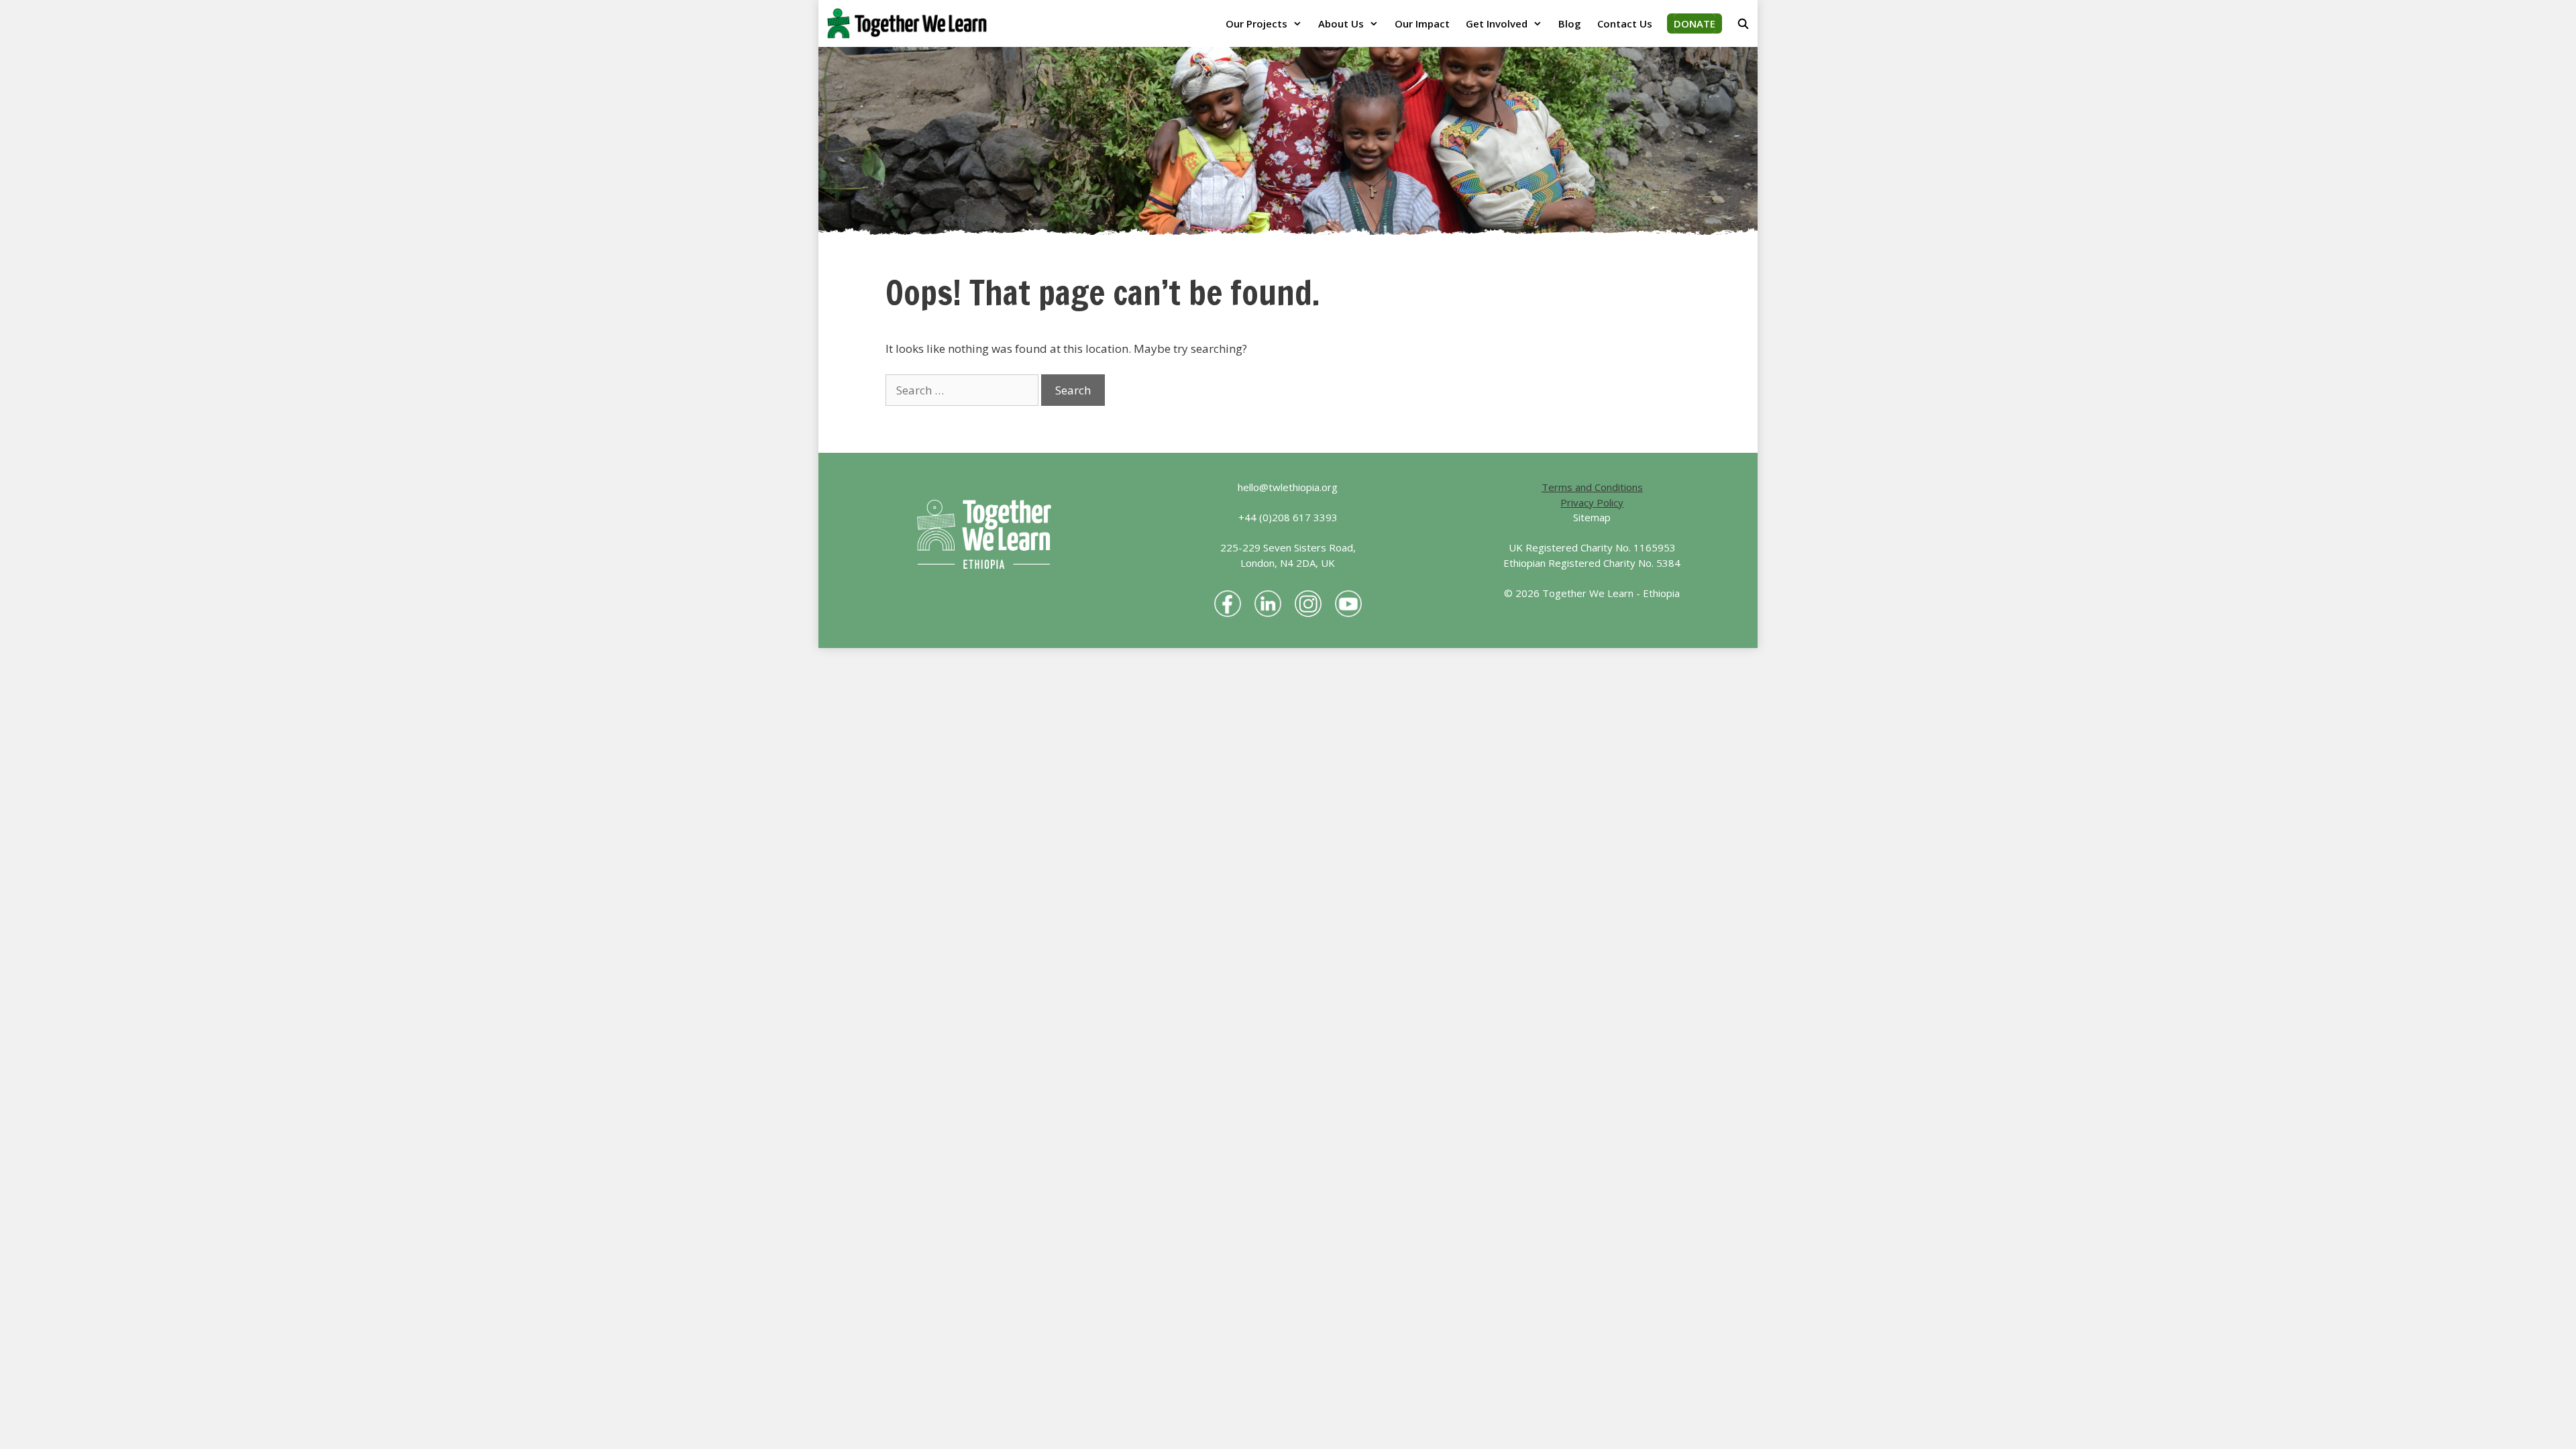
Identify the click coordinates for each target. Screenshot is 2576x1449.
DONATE (1695, 23)
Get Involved (1497, 23)
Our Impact (1422, 23)
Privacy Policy (1592, 502)
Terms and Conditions (1592, 487)
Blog (1570, 23)
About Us (1341, 23)
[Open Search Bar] (1743, 23)
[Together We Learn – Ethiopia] (910, 23)
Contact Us (1625, 23)
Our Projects (1256, 23)
